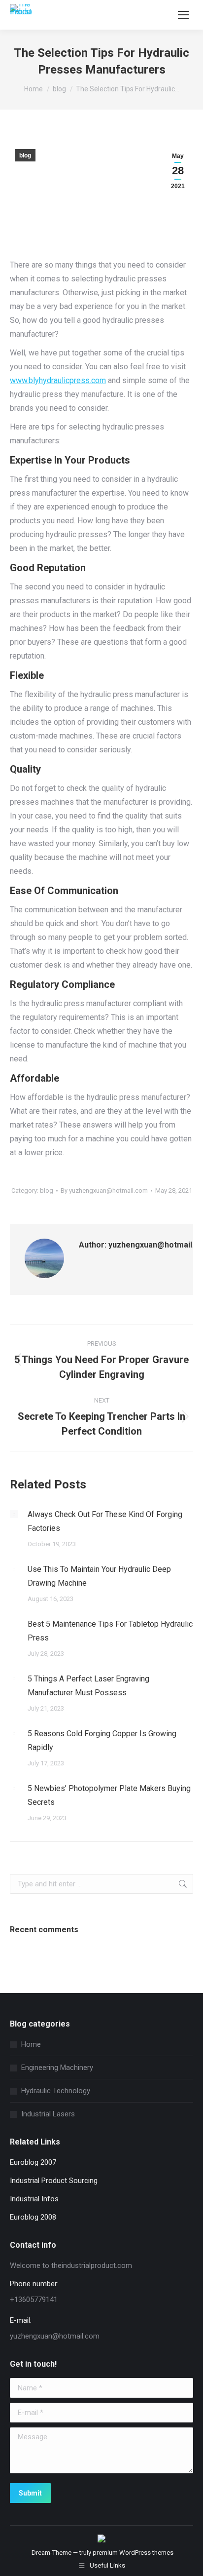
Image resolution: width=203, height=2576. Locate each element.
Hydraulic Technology (56, 2091)
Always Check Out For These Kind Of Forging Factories (105, 1521)
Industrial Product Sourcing (54, 2181)
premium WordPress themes (133, 2553)
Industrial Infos (34, 2199)
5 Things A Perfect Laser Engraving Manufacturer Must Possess (88, 1686)
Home (31, 2044)
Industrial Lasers (48, 2114)
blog (25, 156)
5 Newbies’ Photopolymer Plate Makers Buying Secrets (109, 1795)
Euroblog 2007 (33, 2162)
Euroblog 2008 (33, 2217)
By (104, 1190)
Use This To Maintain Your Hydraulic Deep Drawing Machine (99, 1576)
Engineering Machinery (57, 2068)
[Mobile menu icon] (183, 15)
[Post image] (14, 1514)
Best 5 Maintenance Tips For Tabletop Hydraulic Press (110, 1631)
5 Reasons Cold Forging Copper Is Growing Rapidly (102, 1740)
